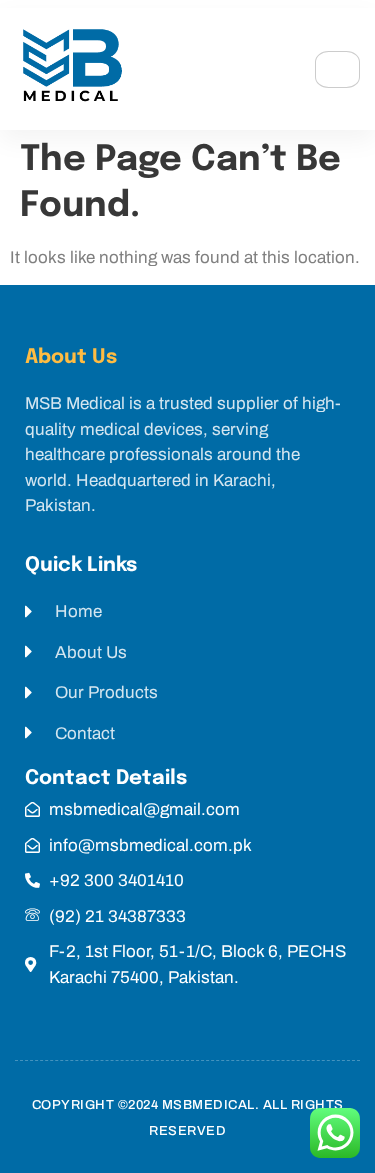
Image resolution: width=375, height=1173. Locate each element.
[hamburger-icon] (337, 69)
